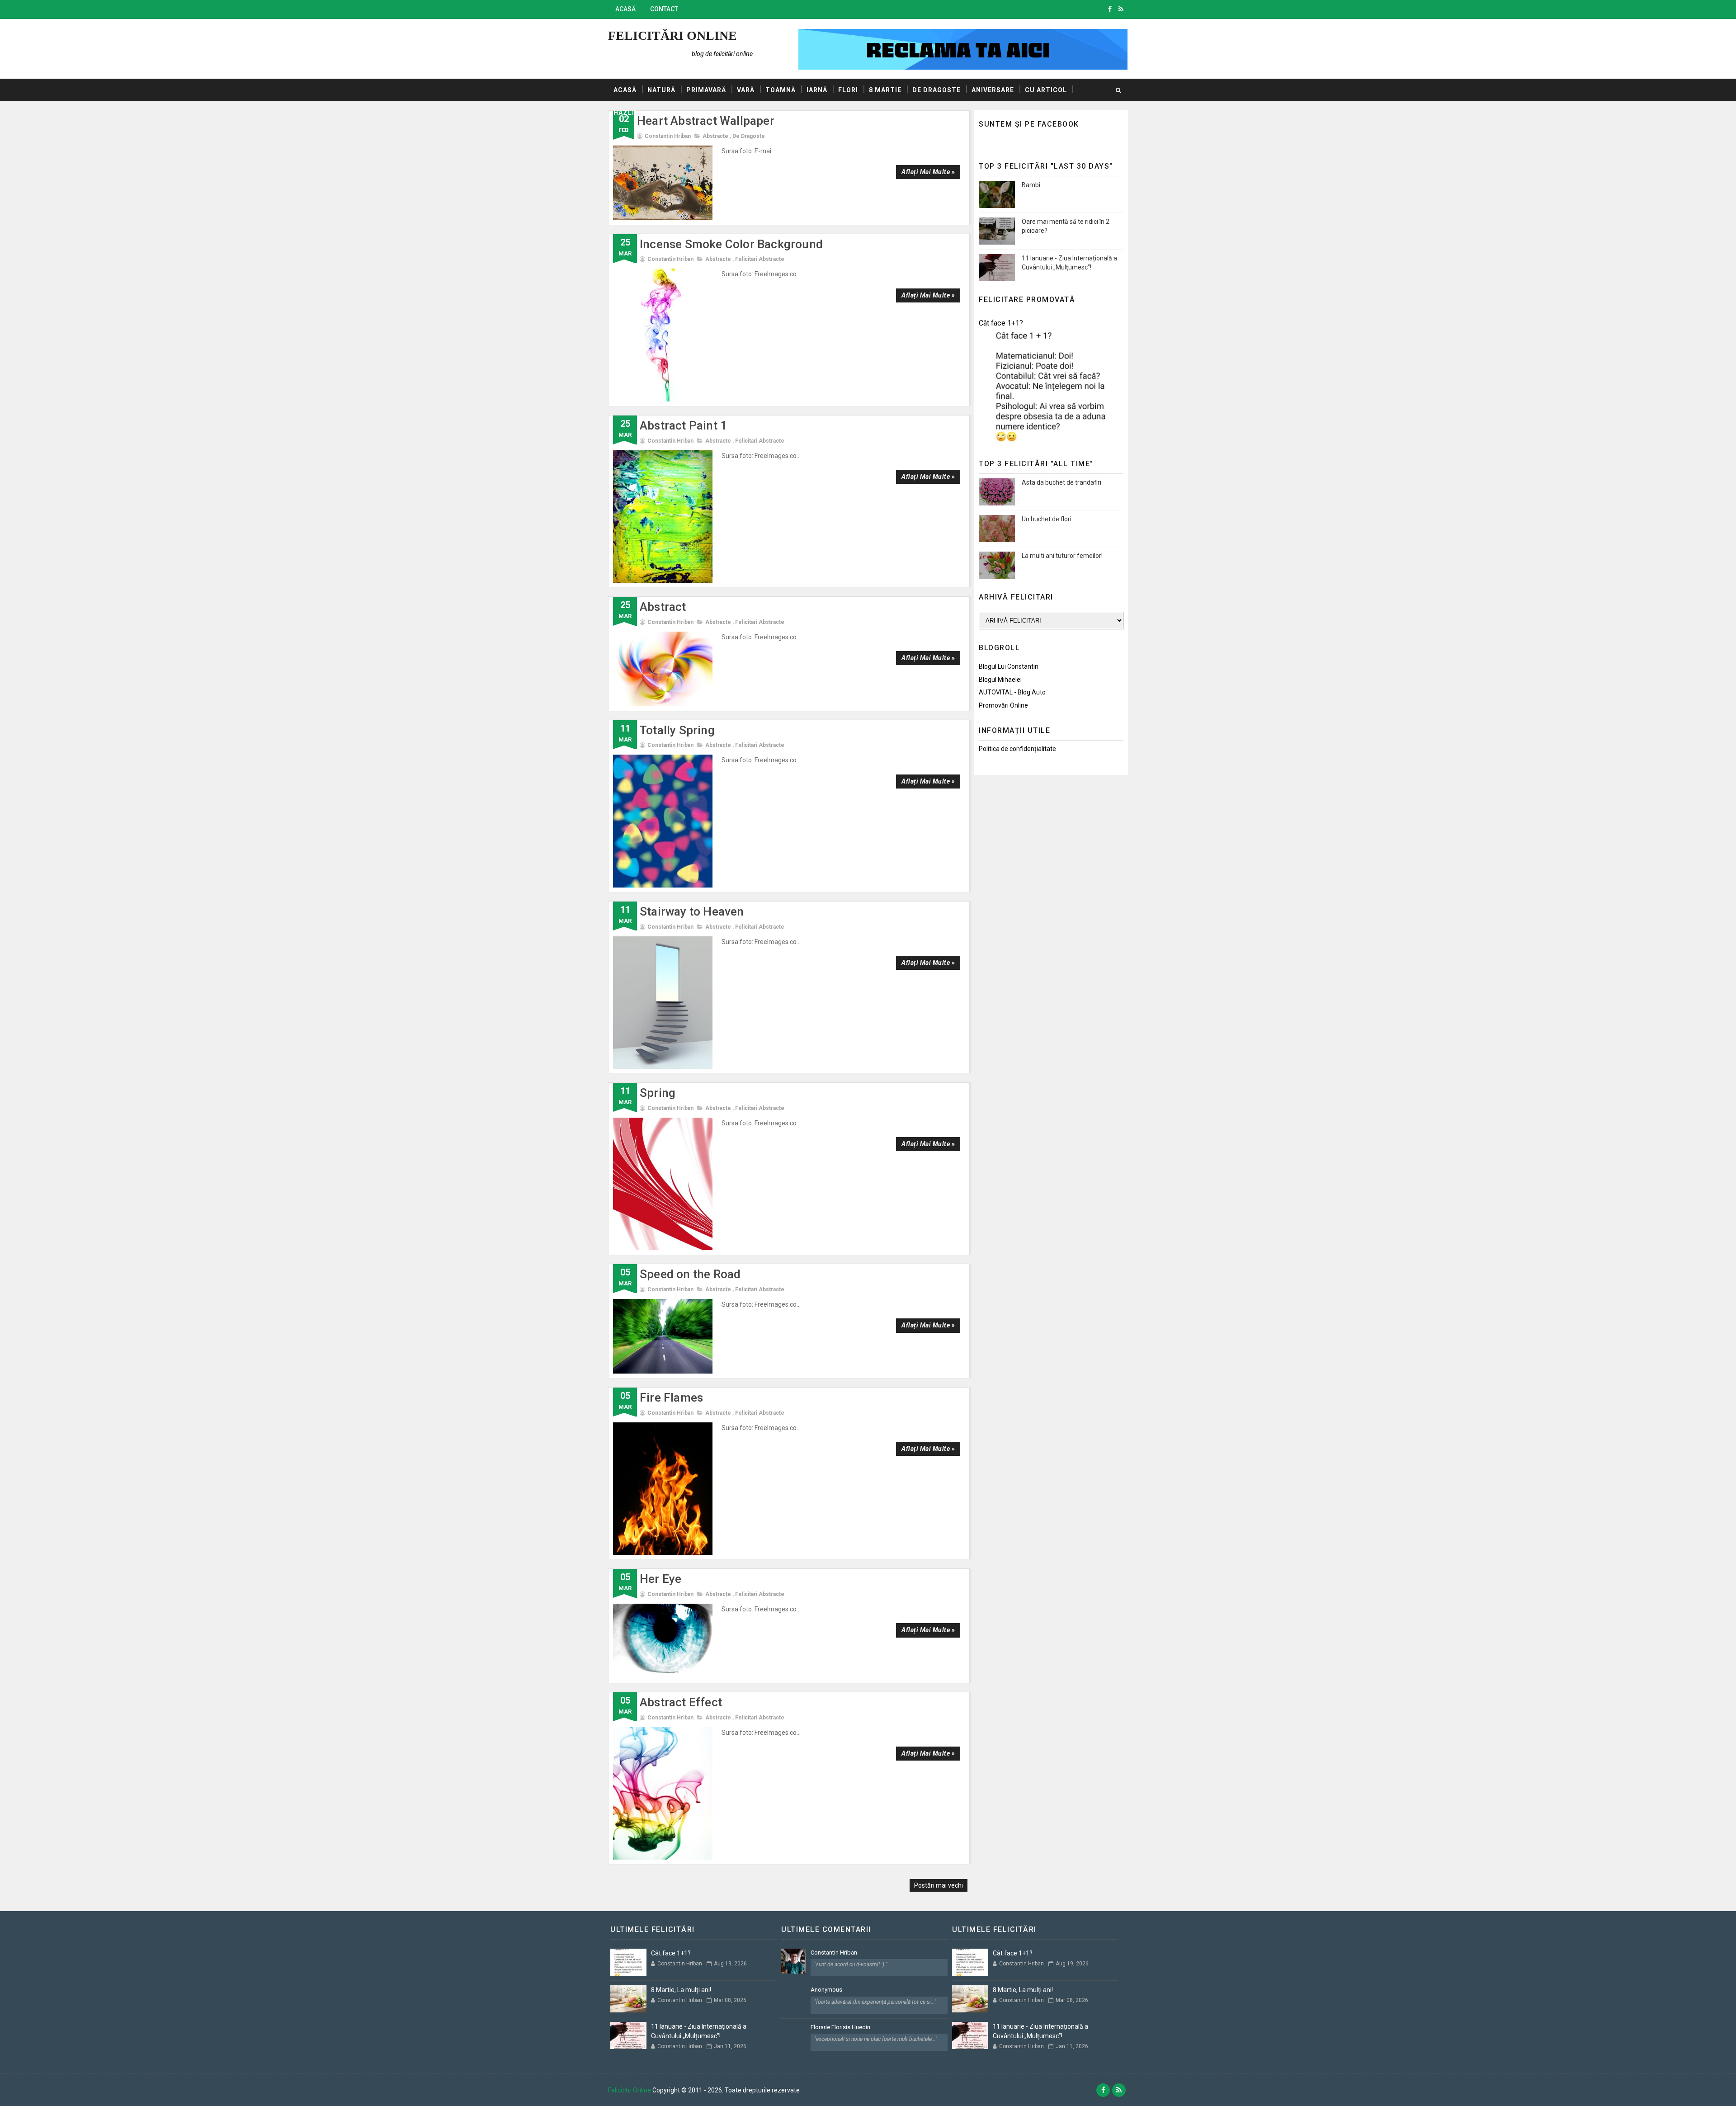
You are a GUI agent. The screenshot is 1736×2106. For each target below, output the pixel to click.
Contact (664, 9)
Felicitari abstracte (760, 259)
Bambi (1031, 185)
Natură (661, 90)
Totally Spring (677, 730)
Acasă (625, 9)
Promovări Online (1003, 705)
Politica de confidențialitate (1017, 749)
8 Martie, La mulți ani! (681, 1990)
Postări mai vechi (939, 1885)
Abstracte (715, 136)
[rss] (1121, 9)
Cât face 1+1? (1001, 323)
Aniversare (993, 90)
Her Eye (660, 1579)
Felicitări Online (672, 35)
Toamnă (781, 90)
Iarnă (817, 90)
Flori (848, 90)
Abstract (663, 607)
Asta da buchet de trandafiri (1061, 482)
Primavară (706, 90)
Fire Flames (671, 1398)
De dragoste (936, 90)
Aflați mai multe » (928, 172)
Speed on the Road (690, 1274)
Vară (746, 90)
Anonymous (826, 1990)
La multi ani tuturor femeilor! (1062, 556)
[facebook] (1110, 9)
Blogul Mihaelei (1000, 680)
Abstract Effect (681, 1702)
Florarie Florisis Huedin (840, 2027)
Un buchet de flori (1047, 519)
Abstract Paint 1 (683, 425)
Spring (658, 1093)
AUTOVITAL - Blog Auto (1012, 692)
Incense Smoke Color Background (731, 244)
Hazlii (625, 113)
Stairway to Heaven (692, 911)
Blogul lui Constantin (1009, 666)
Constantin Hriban (834, 1953)
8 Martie (885, 90)
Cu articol (1046, 90)
